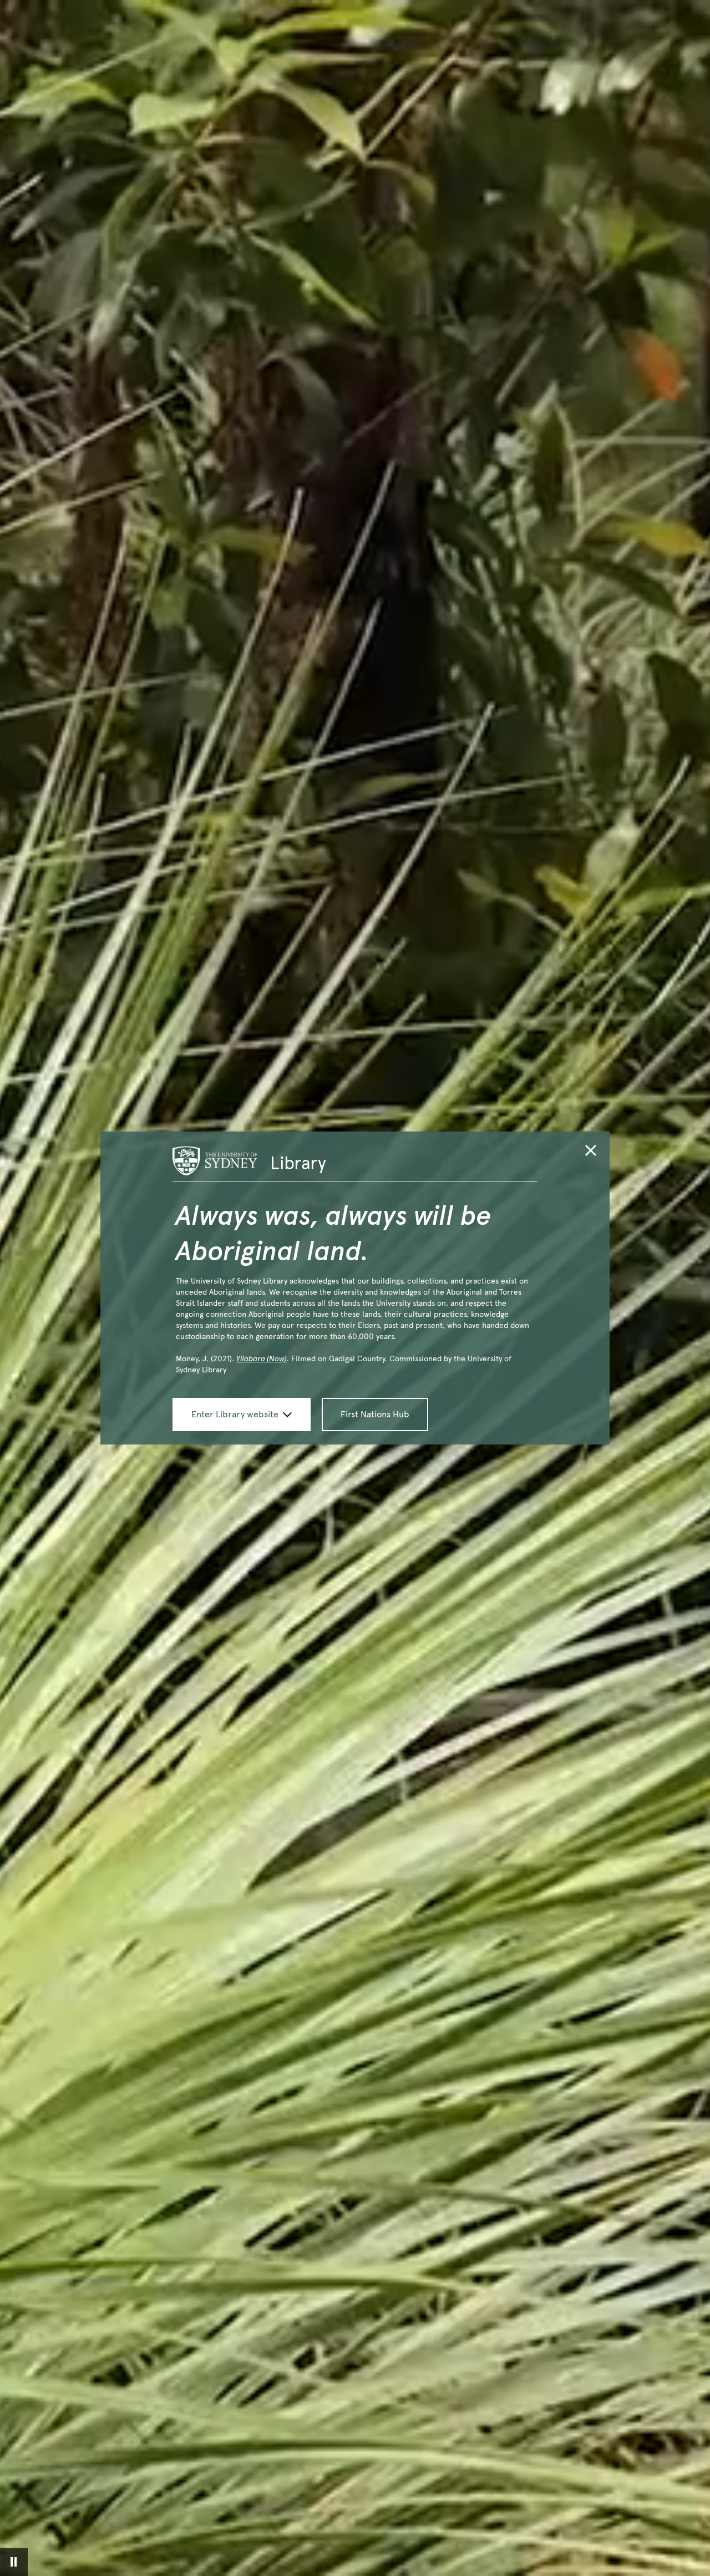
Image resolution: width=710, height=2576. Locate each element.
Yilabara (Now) (262, 1359)
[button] (591, 1152)
